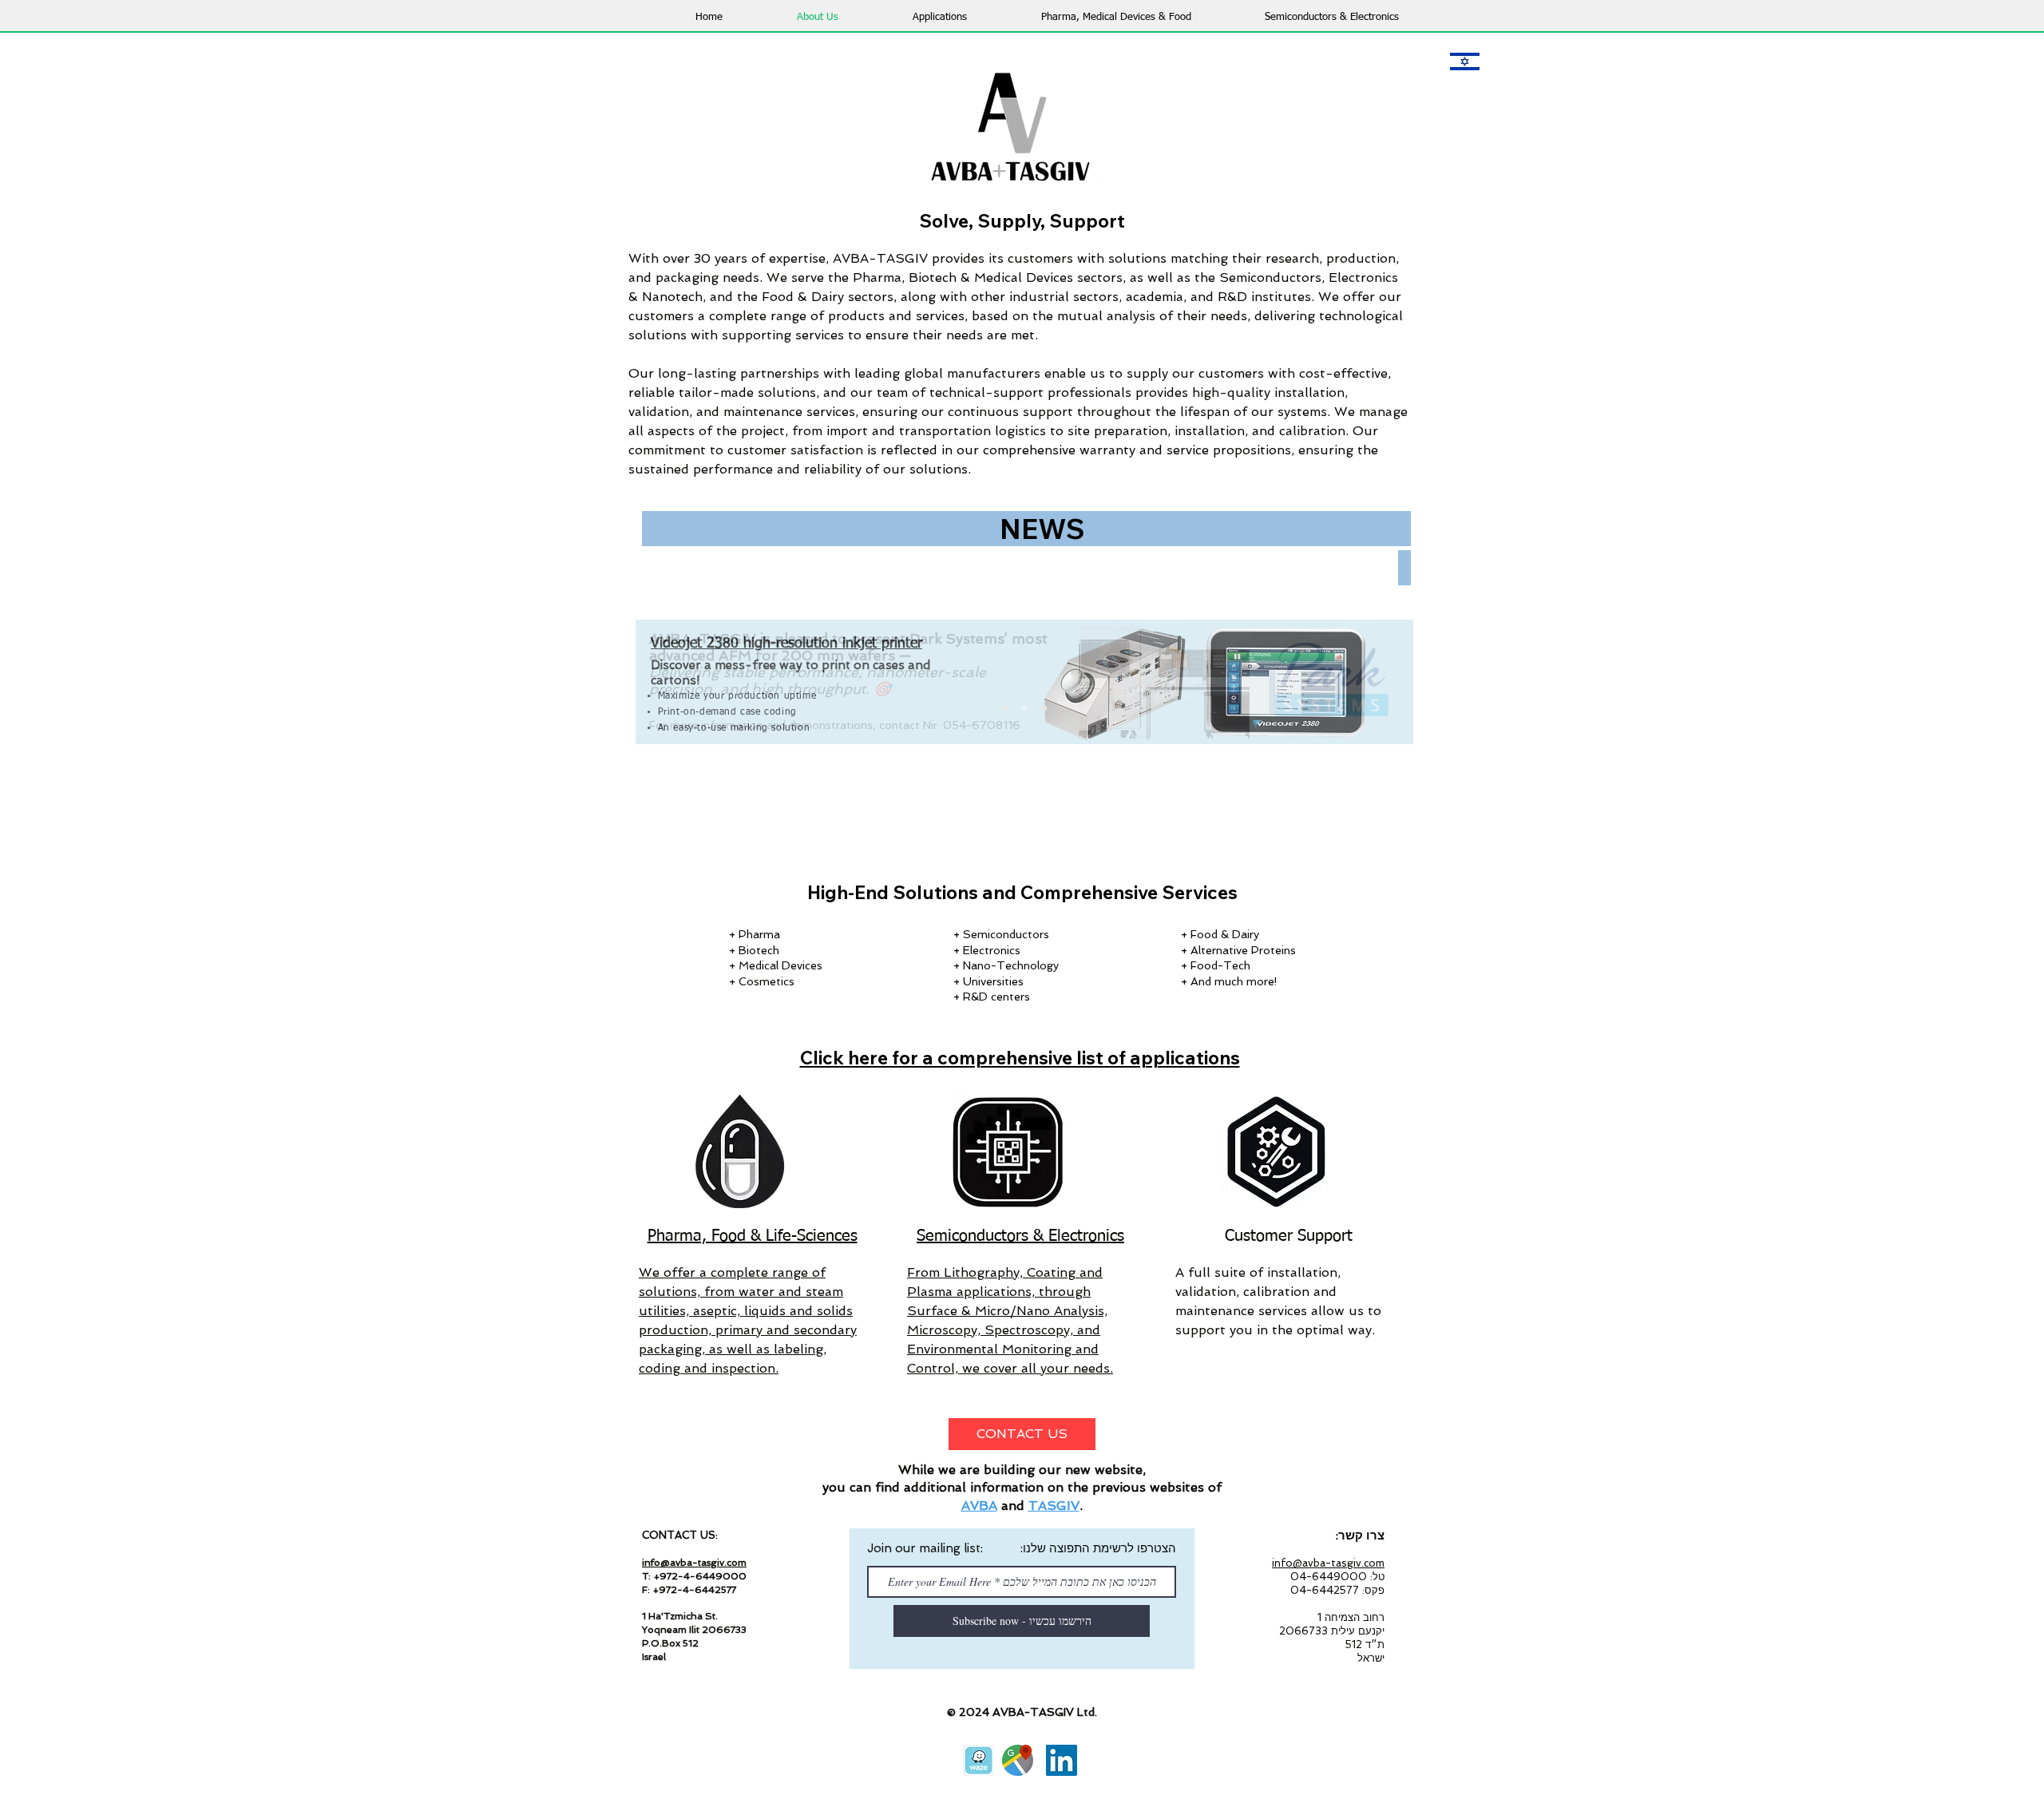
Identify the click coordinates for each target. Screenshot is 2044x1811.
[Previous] (675, 682)
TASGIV (1054, 1506)
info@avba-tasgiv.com (694, 1563)
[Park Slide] (1004, 708)
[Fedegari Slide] (1044, 708)
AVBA (979, 1506)
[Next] (1374, 682)
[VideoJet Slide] (1024, 708)
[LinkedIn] (1062, 1760)
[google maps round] (1018, 1760)
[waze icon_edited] (978, 1760)
